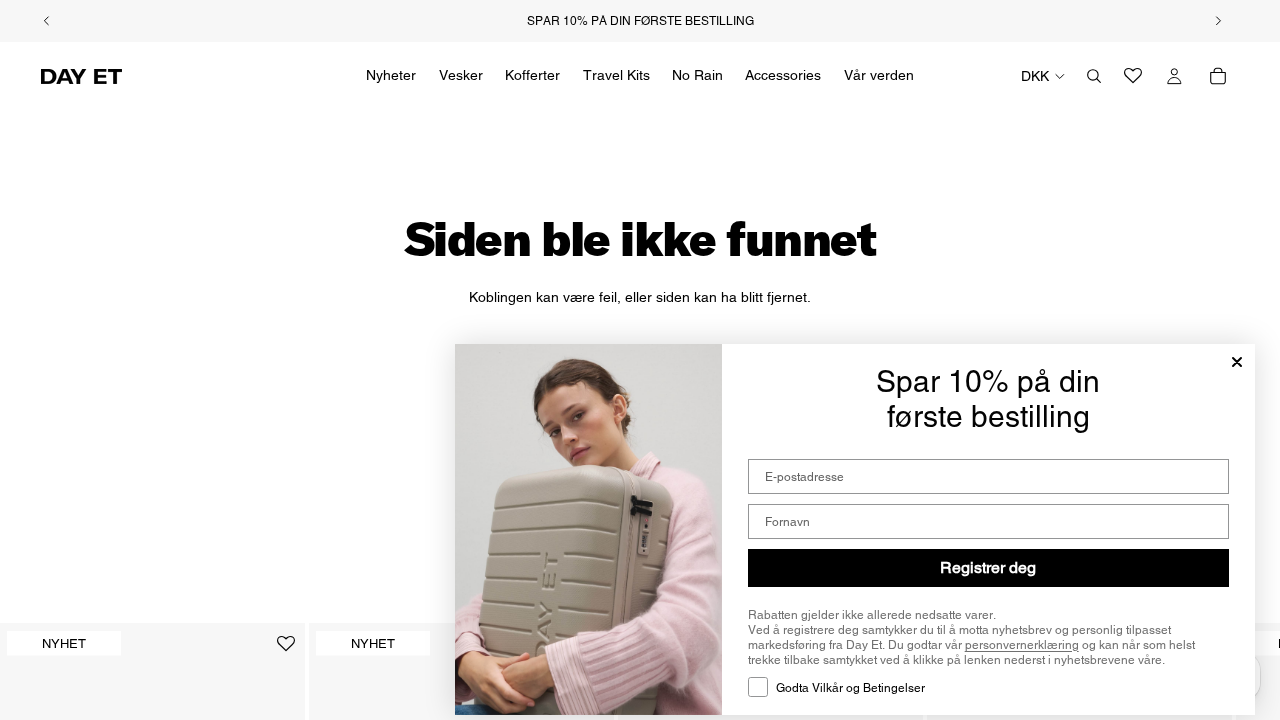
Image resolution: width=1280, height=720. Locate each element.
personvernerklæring (1022, 645)
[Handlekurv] (1218, 76)
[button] (286, 651)
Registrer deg (988, 567)
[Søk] (1094, 76)
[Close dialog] (1237, 362)
